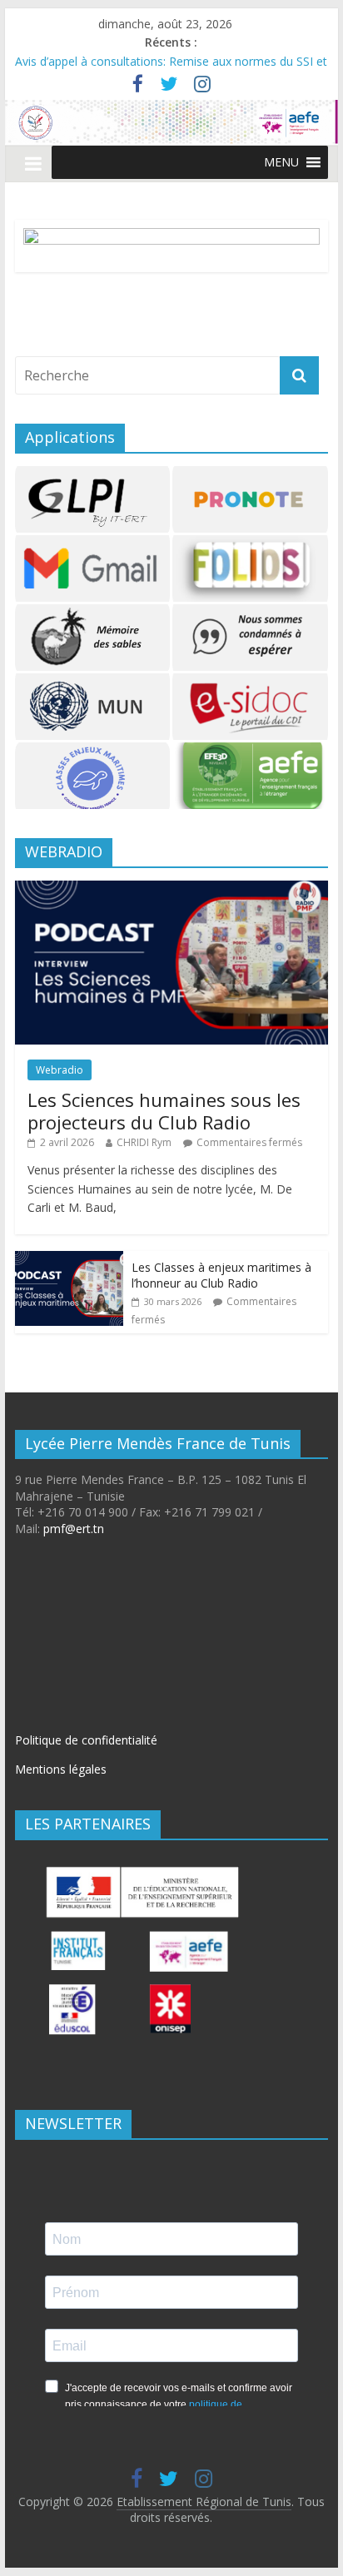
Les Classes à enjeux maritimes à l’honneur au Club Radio (221, 1276)
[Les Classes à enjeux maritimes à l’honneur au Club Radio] (69, 1260)
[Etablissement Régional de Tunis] (171, 110)
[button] (281, 162)
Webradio (60, 1070)
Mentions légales (61, 1769)
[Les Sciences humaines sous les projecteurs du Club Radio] (171, 889)
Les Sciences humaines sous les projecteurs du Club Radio (164, 1110)
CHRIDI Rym (144, 1142)
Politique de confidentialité (86, 1740)
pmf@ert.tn (74, 1529)
